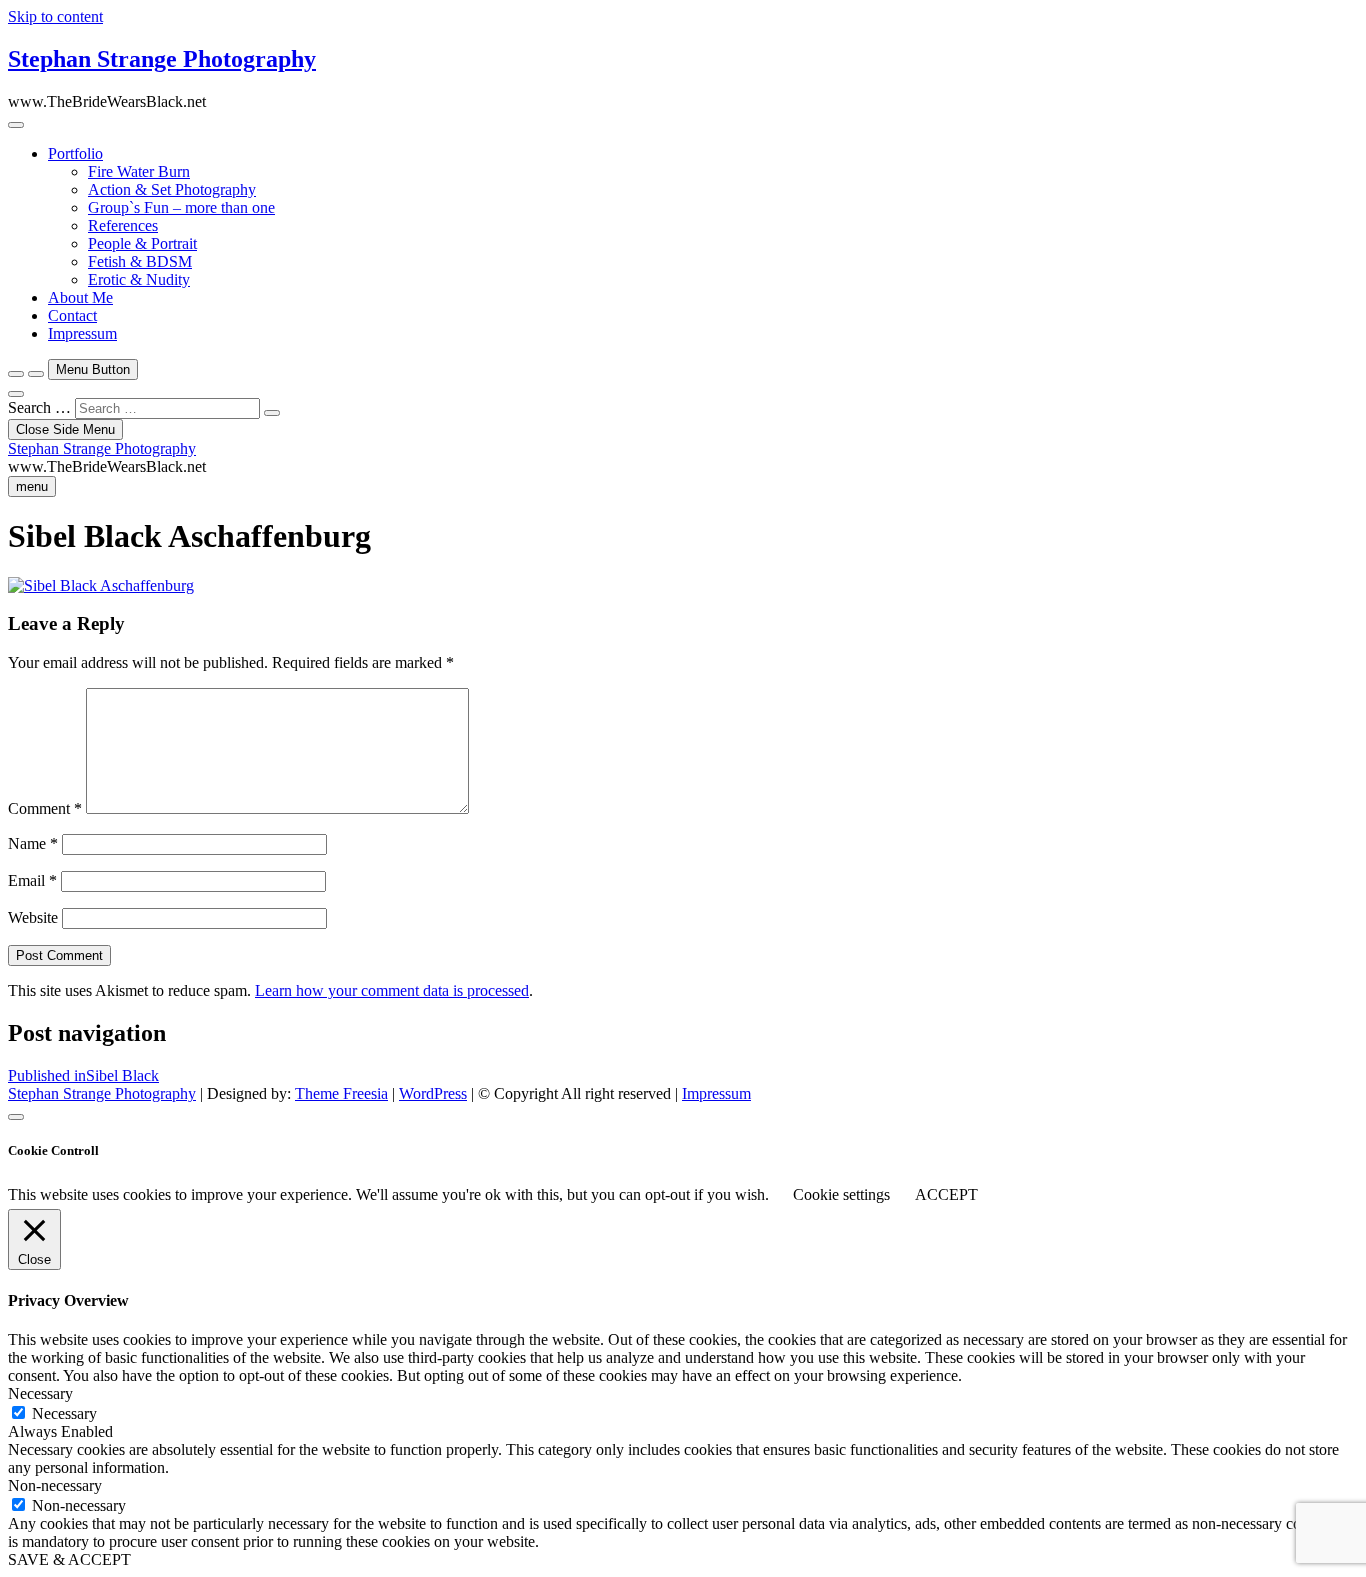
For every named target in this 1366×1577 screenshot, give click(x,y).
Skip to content (55, 16)
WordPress (433, 1093)
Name (33, 843)
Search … (39, 407)
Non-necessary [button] (55, 1485)
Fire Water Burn (139, 171)
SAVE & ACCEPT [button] (69, 1559)
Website (33, 917)
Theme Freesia (341, 1093)
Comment (45, 808)
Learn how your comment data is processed (392, 990)
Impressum (82, 333)
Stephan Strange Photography (162, 59)
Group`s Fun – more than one (181, 207)
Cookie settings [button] (841, 1194)
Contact (72, 315)
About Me (80, 297)
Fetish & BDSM (140, 261)
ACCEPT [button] (946, 1194)
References (123, 225)
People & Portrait (142, 243)
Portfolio (75, 153)
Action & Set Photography (172, 189)
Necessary (64, 1413)
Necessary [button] (40, 1393)
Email (32, 880)
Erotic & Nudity (139, 279)
